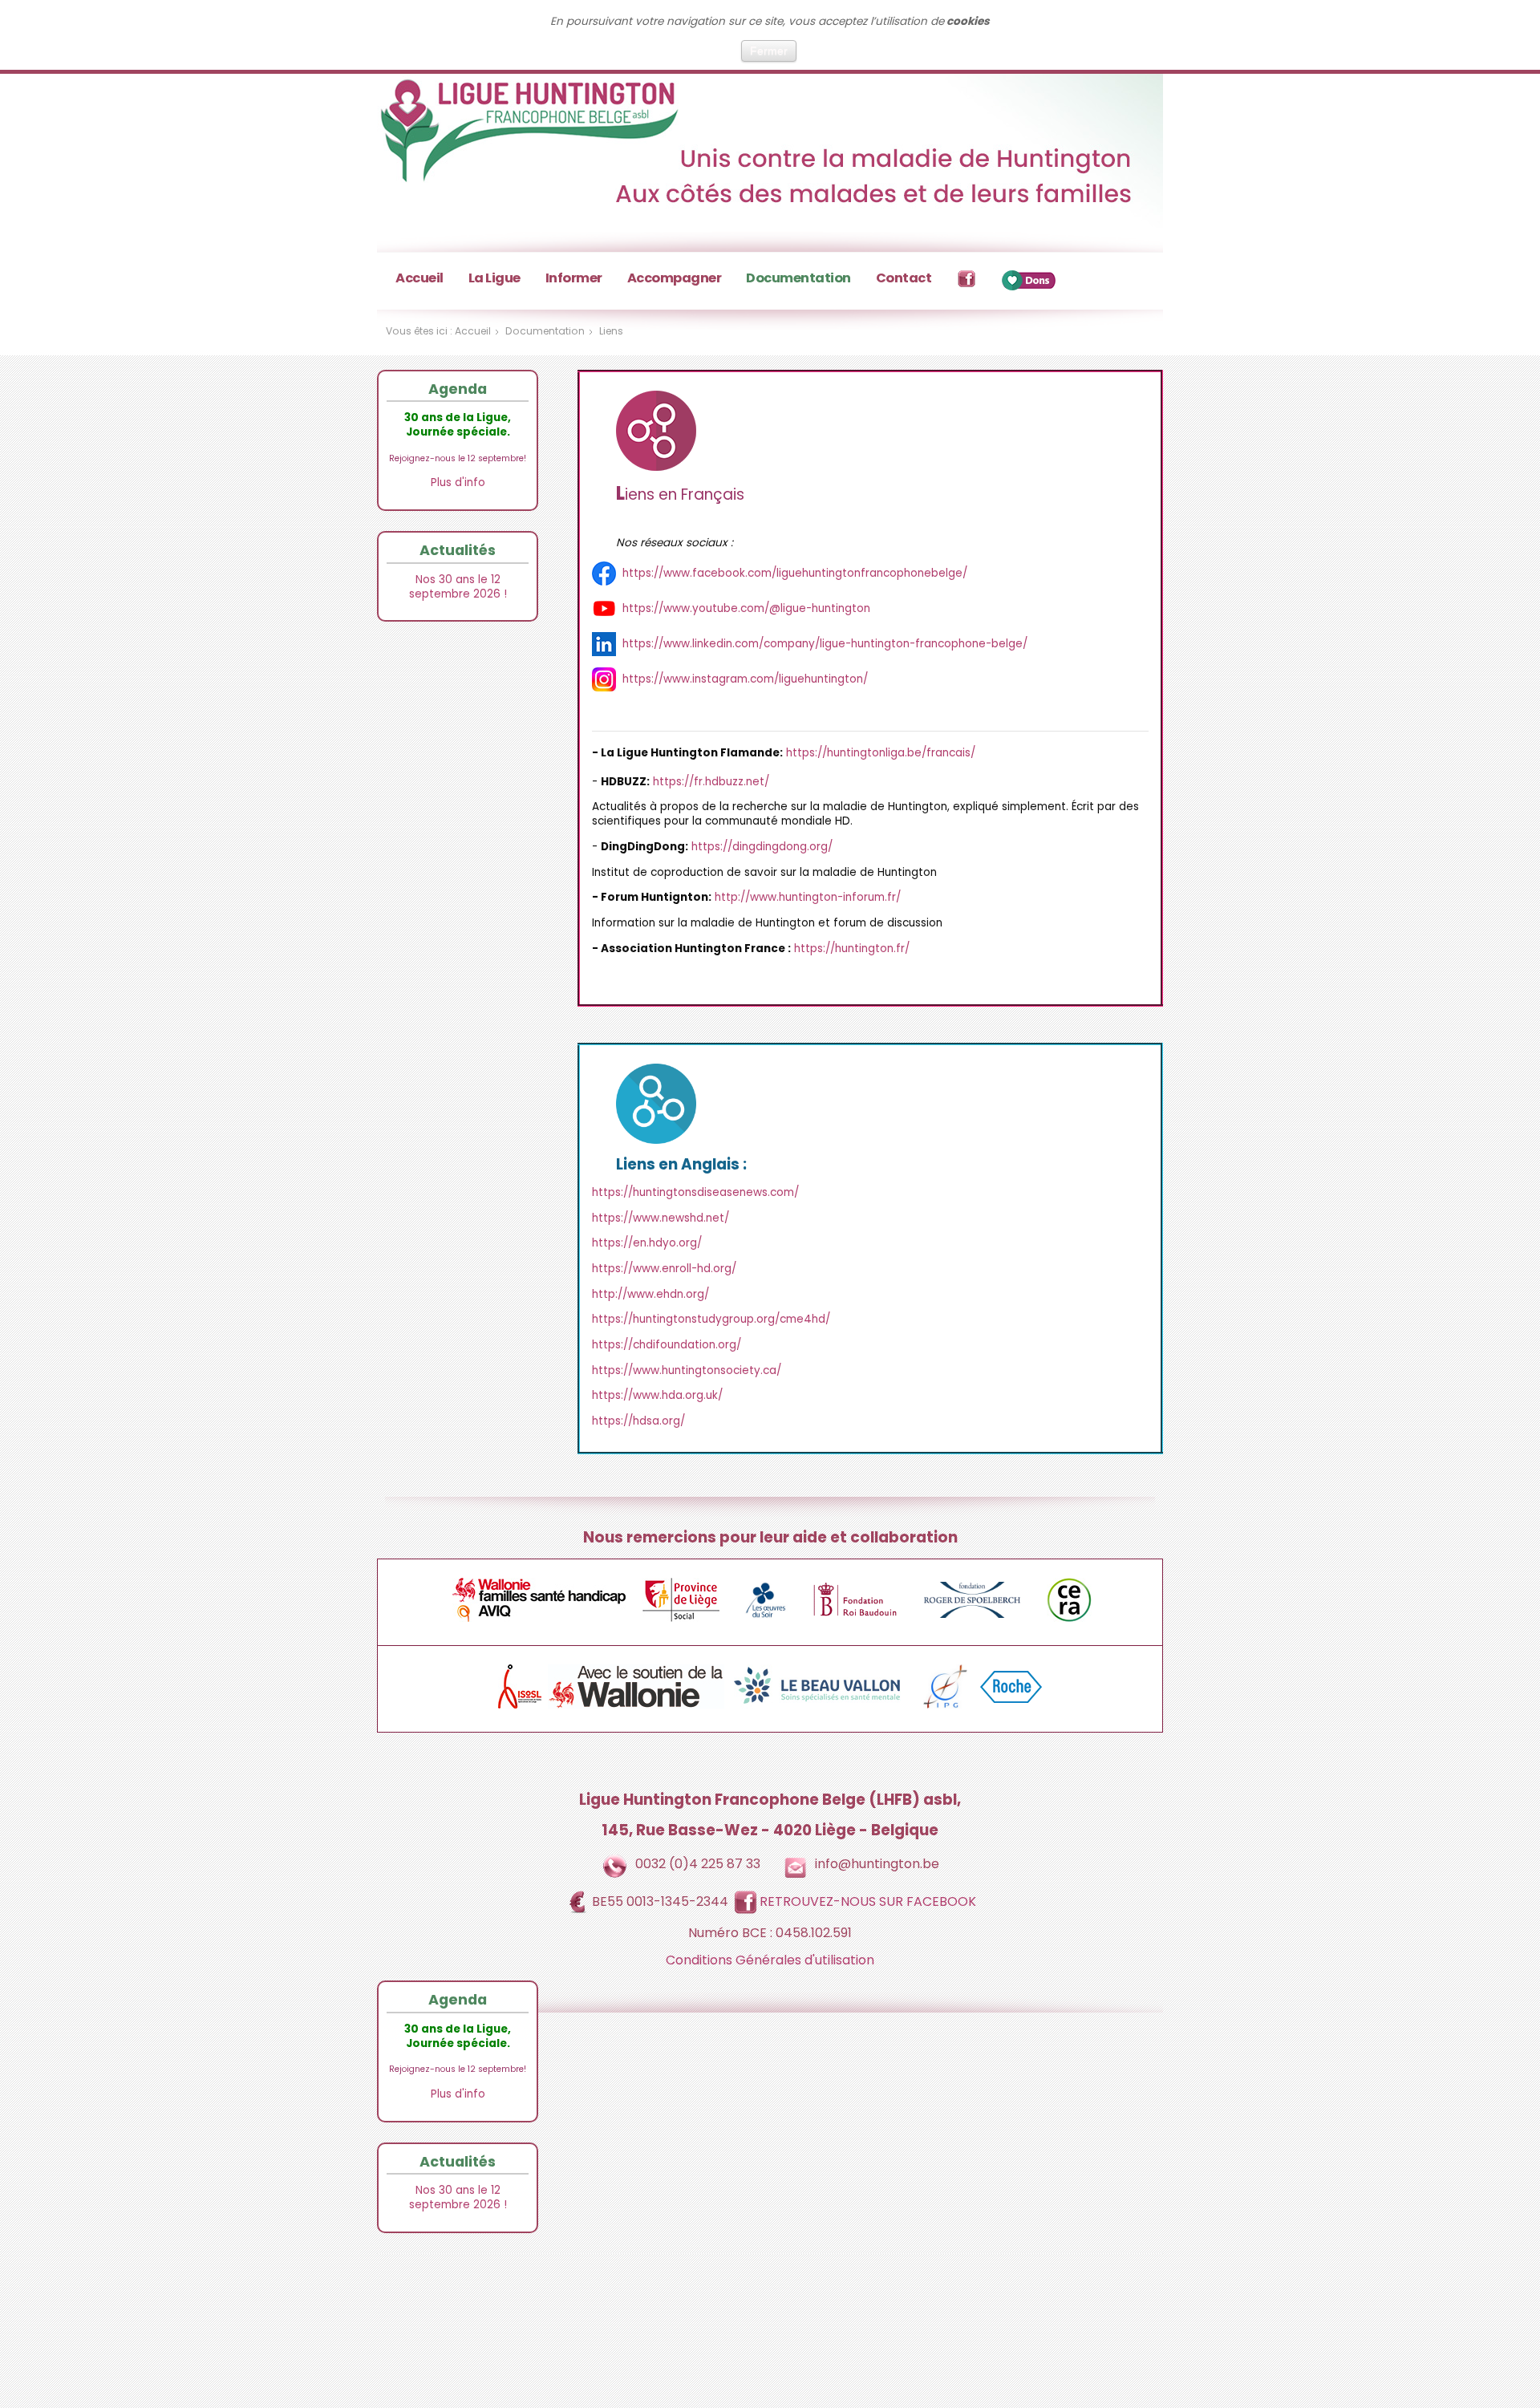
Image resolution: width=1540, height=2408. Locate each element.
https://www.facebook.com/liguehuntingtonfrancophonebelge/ (795, 573)
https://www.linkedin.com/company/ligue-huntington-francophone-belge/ (825, 644)
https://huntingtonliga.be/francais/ (881, 753)
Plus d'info (458, 482)
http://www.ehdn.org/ (650, 1294)
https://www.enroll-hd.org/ (664, 1269)
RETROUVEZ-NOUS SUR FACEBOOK (868, 1901)
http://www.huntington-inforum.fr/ (808, 897)
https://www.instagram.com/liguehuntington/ (745, 679)
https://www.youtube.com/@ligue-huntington (746, 608)
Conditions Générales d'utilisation (770, 1960)
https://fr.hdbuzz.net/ (711, 782)
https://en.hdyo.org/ (647, 1243)
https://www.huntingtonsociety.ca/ (687, 1370)
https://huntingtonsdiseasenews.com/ (695, 1192)
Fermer (769, 51)
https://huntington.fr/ (852, 949)
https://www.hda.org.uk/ (657, 1395)
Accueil (419, 278)
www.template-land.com (813, 2324)
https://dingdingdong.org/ (762, 847)
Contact (904, 278)
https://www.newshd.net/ (661, 1218)
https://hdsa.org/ (638, 1421)
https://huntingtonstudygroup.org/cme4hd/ (711, 1319)
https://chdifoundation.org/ (667, 1345)
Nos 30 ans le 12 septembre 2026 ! (458, 587)
